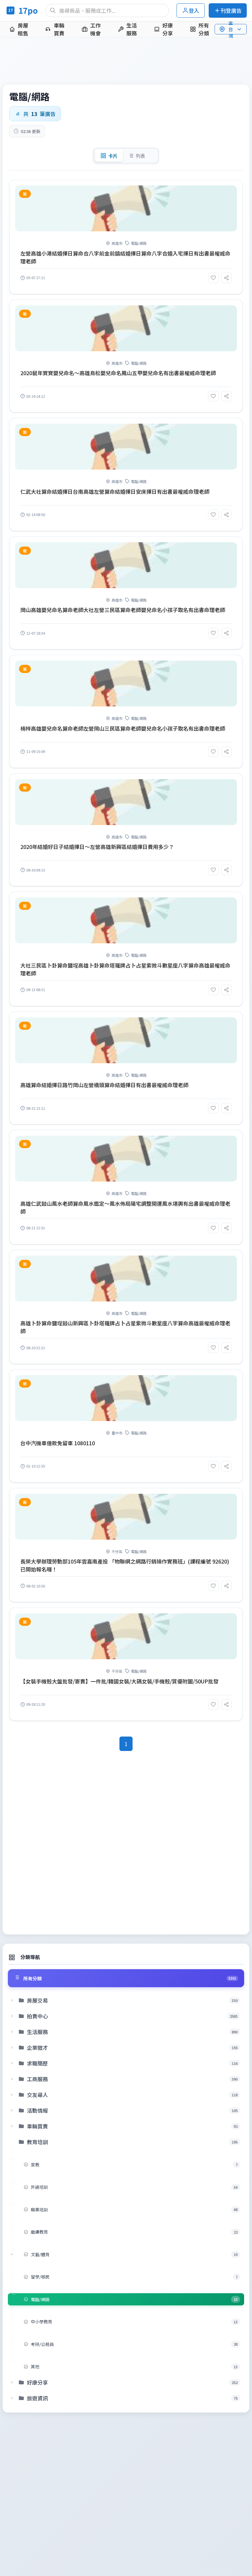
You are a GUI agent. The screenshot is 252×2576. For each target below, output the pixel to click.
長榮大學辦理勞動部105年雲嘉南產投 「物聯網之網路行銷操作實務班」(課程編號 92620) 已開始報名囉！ (125, 1565)
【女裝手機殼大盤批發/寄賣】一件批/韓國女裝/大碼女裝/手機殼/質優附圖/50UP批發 (119, 1681)
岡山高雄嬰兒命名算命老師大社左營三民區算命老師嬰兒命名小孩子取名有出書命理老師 (123, 610)
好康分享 (168, 29)
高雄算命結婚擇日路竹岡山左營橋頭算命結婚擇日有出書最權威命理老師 (104, 1085)
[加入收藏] (213, 278)
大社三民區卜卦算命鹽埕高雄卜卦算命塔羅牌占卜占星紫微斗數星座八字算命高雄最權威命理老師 (125, 969)
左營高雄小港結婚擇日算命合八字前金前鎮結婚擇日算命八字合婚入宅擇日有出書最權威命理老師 (125, 257)
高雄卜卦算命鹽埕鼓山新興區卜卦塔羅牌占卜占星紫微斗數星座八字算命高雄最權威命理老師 (125, 1327)
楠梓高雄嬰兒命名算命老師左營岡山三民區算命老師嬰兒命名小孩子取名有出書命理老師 (123, 728)
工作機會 (95, 29)
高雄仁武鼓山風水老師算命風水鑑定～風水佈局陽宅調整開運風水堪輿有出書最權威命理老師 (125, 1207)
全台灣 (231, 29)
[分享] (226, 278)
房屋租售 (23, 29)
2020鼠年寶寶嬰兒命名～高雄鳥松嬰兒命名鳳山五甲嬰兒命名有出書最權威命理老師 (118, 373)
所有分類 (204, 29)
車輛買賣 (59, 29)
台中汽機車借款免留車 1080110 (58, 1443)
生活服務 (132, 29)
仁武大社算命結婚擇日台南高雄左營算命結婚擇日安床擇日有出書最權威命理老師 (115, 491)
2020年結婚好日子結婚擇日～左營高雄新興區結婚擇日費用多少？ (97, 847)
